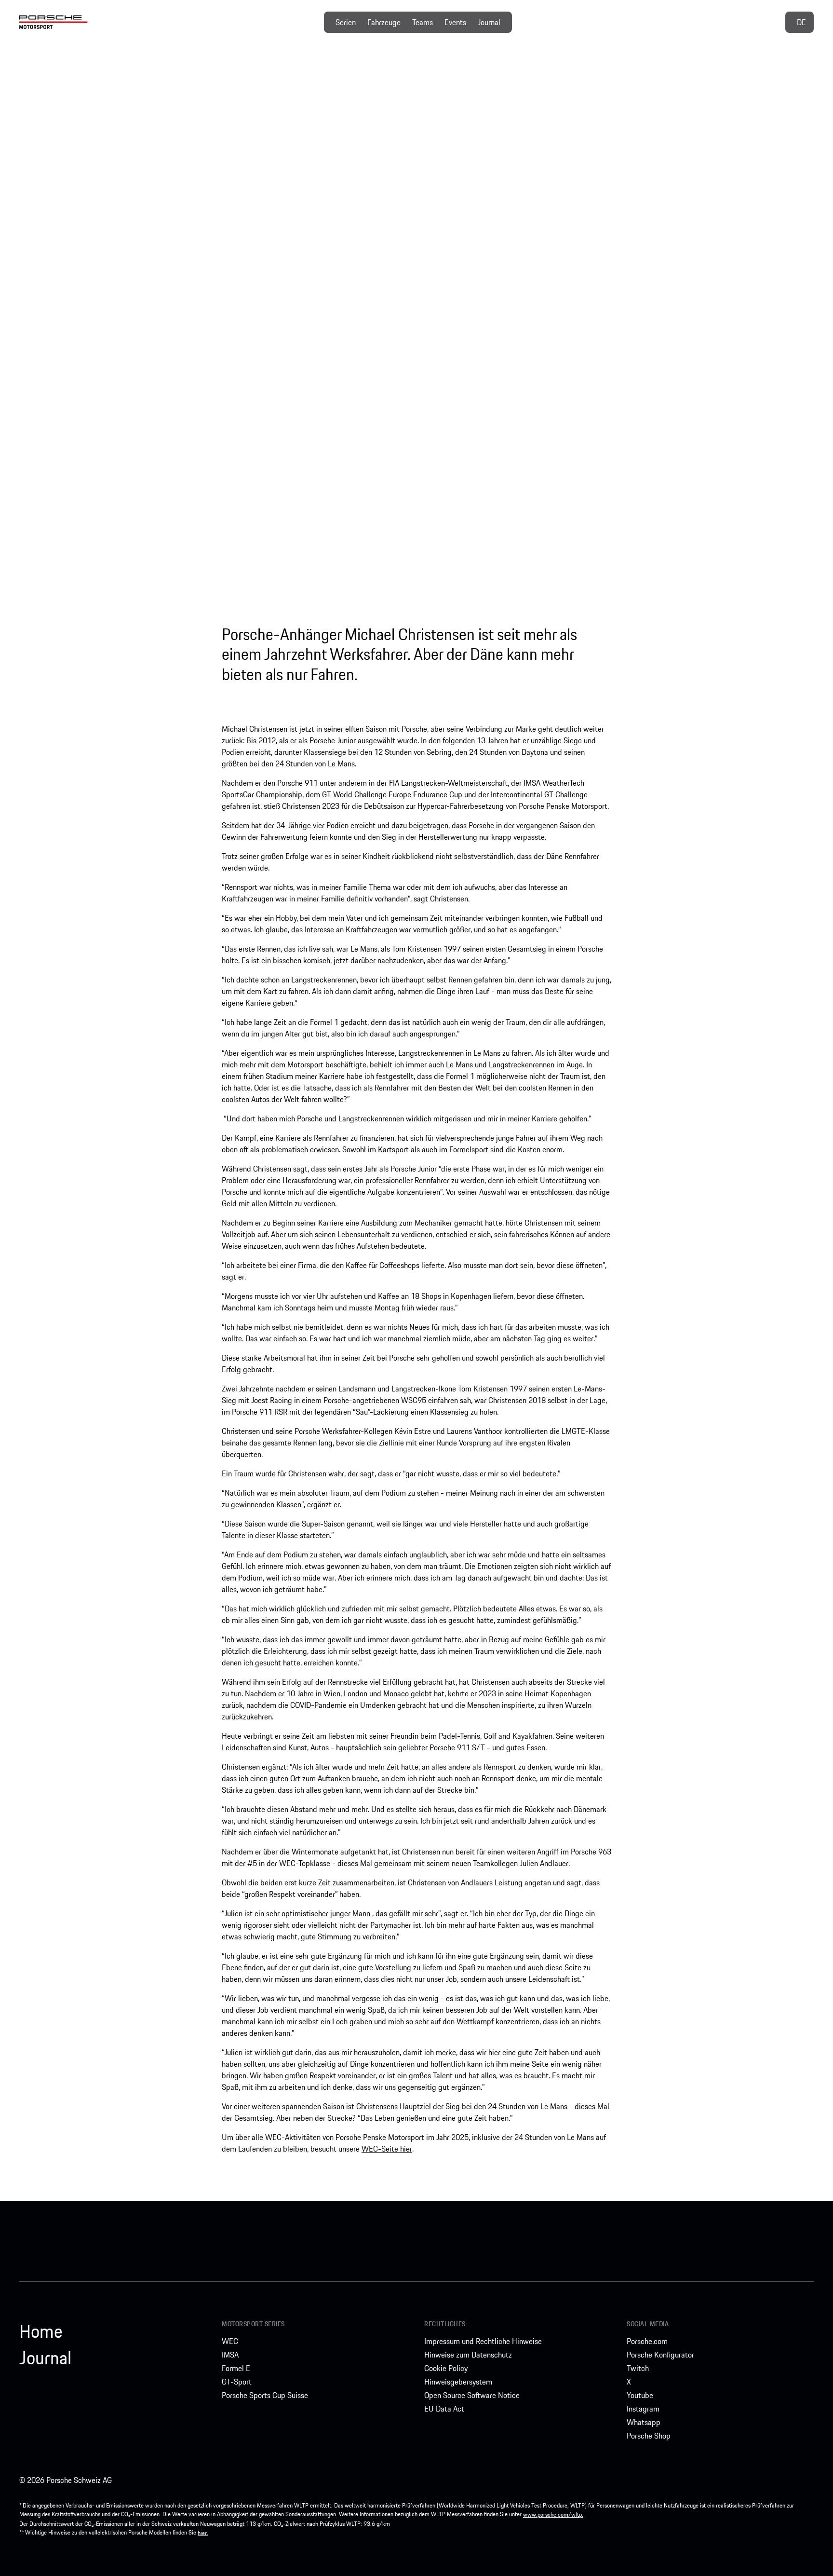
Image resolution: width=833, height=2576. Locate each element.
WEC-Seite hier (387, 2149)
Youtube (640, 2395)
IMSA (230, 2355)
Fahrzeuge (384, 22)
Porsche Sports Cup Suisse (265, 2395)
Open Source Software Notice (472, 2395)
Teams (423, 22)
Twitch (638, 2368)
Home (41, 2331)
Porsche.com (647, 2341)
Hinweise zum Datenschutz (468, 2355)
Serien (346, 22)
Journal (489, 22)
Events (455, 22)
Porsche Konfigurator (660, 2355)
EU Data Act (444, 2409)
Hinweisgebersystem (458, 2382)
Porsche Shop (649, 2436)
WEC (230, 2341)
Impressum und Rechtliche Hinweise (483, 2341)
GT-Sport (237, 2382)
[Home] (54, 22)
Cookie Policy (446, 2368)
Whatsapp (644, 2422)
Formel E (236, 2368)
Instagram (643, 2409)
